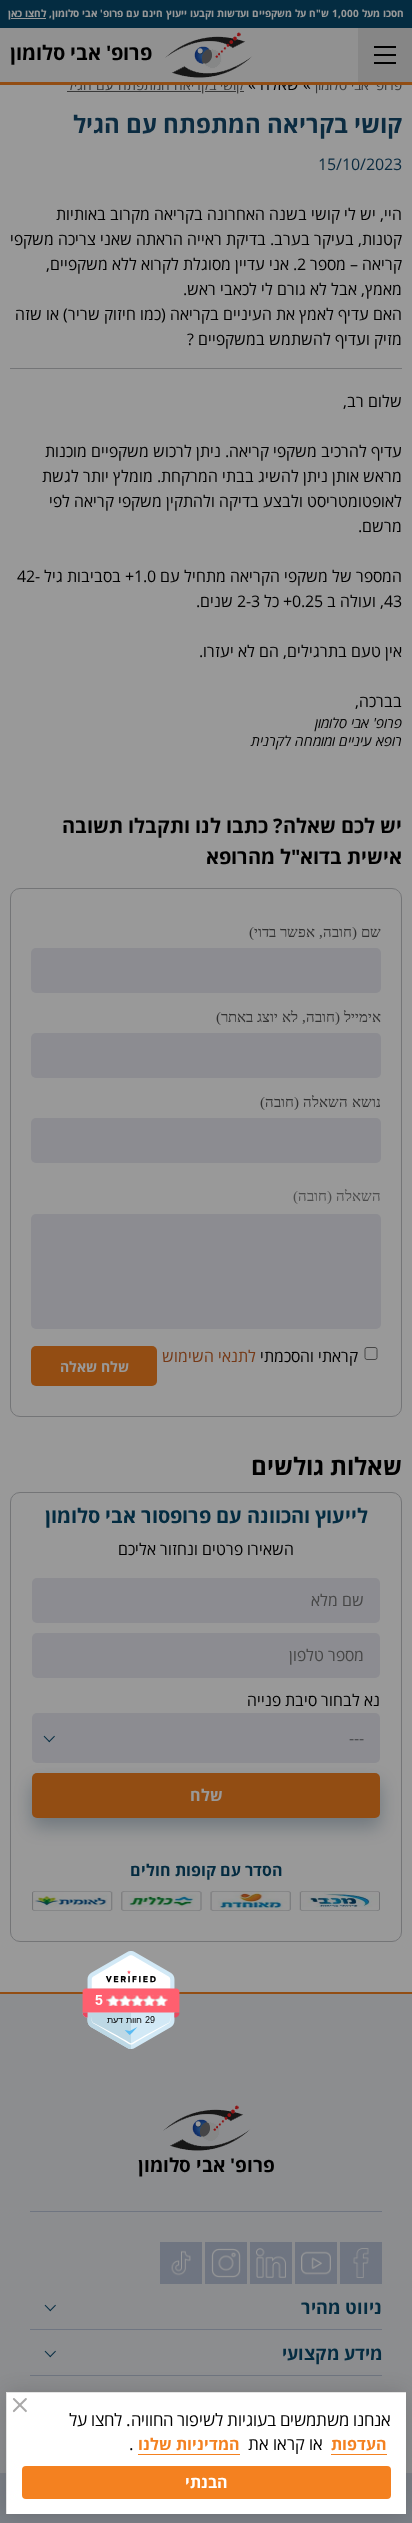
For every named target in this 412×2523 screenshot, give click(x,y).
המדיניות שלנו (189, 2444)
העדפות (359, 2444)
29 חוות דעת (131, 2020)
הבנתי (206, 2482)
